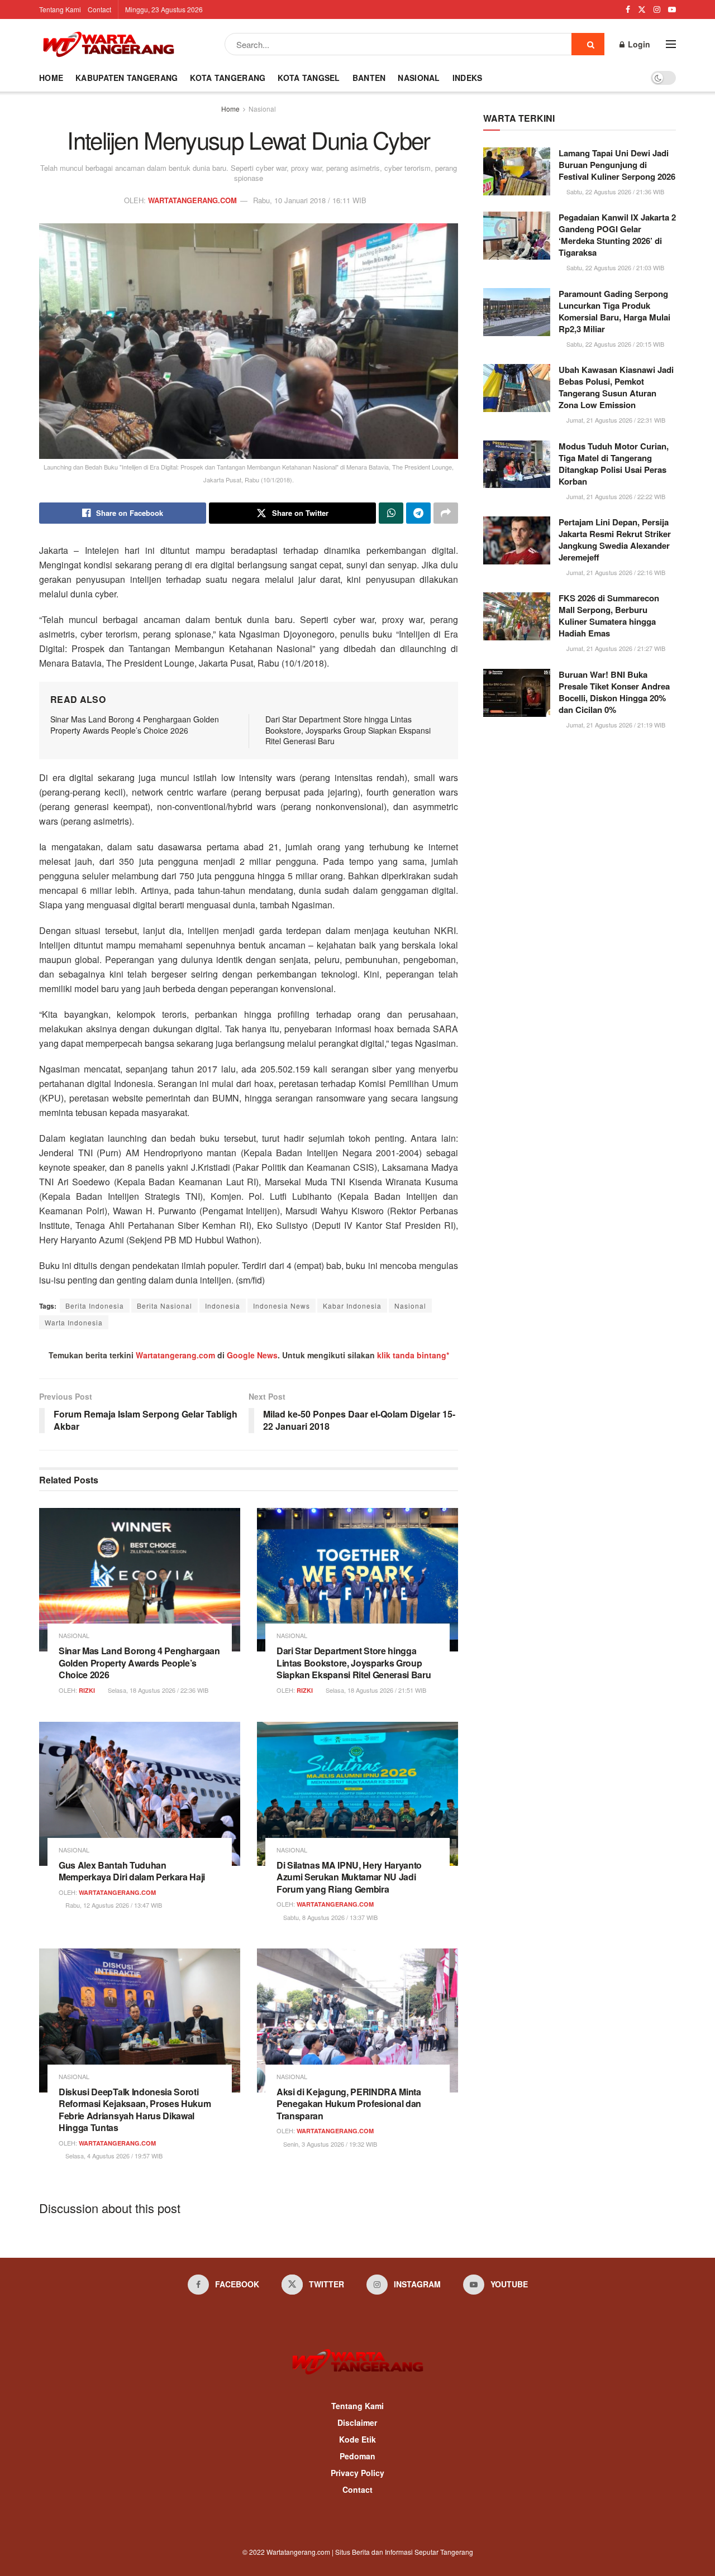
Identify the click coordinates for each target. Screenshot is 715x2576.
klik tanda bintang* (413, 1355)
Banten (369, 78)
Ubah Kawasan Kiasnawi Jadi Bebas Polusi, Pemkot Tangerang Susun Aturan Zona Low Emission (616, 387)
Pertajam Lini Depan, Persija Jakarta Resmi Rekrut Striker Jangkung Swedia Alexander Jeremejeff (615, 540)
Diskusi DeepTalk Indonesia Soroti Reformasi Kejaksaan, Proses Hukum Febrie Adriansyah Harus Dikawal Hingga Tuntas (135, 2110)
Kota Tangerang (228, 78)
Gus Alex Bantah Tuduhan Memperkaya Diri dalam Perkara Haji (132, 1871)
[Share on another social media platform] (446, 513)
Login (638, 44)
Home (51, 78)
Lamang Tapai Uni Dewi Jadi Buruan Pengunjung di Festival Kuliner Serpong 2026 (617, 165)
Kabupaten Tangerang (127, 78)
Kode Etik (357, 2439)
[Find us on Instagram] (657, 9)
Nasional (419, 78)
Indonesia (223, 1306)
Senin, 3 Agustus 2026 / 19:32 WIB (329, 2144)
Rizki (87, 1690)
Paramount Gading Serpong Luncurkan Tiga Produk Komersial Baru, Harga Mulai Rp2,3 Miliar (614, 311)
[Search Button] (588, 44)
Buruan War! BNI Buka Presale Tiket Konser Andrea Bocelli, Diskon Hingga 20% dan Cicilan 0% (614, 692)
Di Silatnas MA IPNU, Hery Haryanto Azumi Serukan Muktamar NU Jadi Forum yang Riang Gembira (349, 1877)
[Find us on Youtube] (672, 9)
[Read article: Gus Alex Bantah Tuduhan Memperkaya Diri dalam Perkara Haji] (140, 1794)
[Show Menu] (671, 44)
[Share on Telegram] (418, 513)
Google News (252, 1355)
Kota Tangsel (309, 78)
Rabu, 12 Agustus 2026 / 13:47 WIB (113, 1905)
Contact (99, 9)
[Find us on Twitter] (642, 9)
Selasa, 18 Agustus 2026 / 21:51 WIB (375, 1690)
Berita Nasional (165, 1306)
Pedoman (357, 2456)
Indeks (468, 78)
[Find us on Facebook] (628, 9)
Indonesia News (282, 1306)
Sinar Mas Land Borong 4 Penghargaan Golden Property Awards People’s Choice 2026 (135, 725)
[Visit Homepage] (108, 44)
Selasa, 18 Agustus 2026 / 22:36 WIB (157, 1690)
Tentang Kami (60, 9)
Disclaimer (357, 2422)
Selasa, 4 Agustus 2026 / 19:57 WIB (113, 2156)
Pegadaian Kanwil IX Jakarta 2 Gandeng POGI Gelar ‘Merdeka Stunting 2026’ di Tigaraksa (617, 235)
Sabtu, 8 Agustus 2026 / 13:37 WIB (330, 1917)
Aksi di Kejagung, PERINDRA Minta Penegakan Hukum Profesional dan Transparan (349, 2104)
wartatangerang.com (192, 200)
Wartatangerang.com (175, 1355)
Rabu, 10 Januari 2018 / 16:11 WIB (310, 200)
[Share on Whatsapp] (391, 513)
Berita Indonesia (95, 1306)
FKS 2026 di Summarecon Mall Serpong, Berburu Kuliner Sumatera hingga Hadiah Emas (609, 616)
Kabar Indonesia (352, 1306)
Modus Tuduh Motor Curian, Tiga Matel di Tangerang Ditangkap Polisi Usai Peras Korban (614, 464)
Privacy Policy (357, 2473)
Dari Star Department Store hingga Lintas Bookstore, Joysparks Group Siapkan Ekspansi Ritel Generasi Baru (348, 730)
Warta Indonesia (74, 1322)
